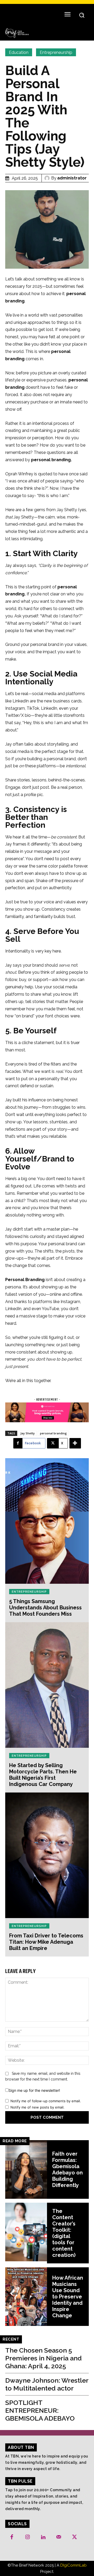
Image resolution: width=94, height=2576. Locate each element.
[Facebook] (12, 2537)
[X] (74, 2537)
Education (19, 52)
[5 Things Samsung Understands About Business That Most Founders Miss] (47, 1521)
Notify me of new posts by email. (37, 2107)
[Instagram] (27, 2537)
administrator (72, 178)
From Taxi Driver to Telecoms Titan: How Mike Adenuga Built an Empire (46, 1942)
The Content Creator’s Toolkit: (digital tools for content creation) (64, 2233)
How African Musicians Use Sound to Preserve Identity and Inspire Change (68, 2297)
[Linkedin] (43, 2537)
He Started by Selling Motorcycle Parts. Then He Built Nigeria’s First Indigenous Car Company (43, 1775)
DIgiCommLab (74, 2565)
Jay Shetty (28, 1433)
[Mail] (59, 2537)
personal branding (53, 1433)
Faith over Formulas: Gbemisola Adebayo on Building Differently (67, 2169)
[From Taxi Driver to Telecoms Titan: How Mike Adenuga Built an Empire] (47, 1855)
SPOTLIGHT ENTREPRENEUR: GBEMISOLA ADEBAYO (40, 2410)
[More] (75, 1443)
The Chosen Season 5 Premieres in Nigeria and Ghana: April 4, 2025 (43, 2358)
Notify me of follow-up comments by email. (46, 2101)
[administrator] (48, 178)
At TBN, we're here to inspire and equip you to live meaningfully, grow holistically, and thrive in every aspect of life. (47, 2462)
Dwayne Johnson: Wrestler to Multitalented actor (47, 2384)
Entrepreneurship (56, 52)
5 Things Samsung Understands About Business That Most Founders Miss (45, 1608)
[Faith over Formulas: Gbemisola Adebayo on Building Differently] (26, 2169)
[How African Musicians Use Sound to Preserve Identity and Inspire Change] (26, 2297)
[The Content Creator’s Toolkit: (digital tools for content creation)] (26, 2232)
